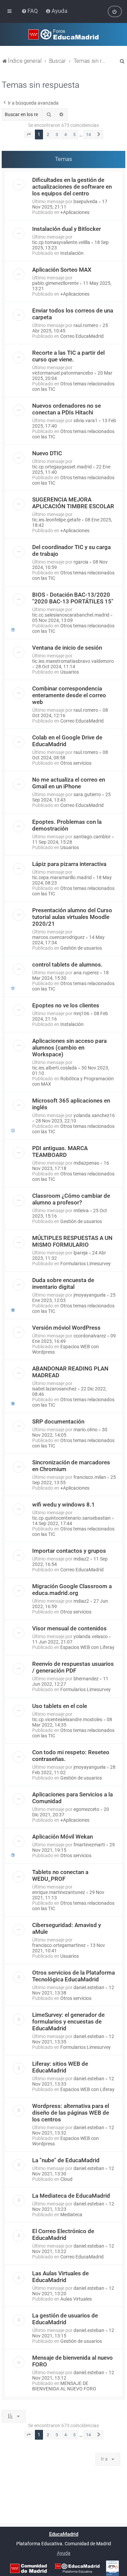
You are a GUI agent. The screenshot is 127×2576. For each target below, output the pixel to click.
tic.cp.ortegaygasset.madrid (62, 467)
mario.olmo (86, 1430)
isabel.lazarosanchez (54, 1389)
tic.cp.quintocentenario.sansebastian (71, 1518)
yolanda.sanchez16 (94, 1115)
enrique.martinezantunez (59, 1892)
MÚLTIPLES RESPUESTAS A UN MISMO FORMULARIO (72, 1241)
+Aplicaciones (75, 212)
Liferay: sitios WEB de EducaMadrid (60, 2067)
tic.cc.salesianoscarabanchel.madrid (71, 615)
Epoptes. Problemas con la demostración (67, 825)
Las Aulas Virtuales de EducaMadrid (60, 2277)
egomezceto (86, 1809)
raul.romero (86, 325)
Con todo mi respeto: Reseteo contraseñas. (71, 1756)
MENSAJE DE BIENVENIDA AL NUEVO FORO (64, 2386)
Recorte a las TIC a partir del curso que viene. (68, 356)
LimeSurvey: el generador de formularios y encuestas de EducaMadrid (68, 2022)
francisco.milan (90, 1477)
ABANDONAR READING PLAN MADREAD (70, 1372)
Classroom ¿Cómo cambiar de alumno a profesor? (71, 1199)
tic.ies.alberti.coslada (55, 1068)
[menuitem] (30, 11)
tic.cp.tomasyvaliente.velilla (61, 242)
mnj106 (81, 1013)
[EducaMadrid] (77, 2568)
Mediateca (71, 2215)
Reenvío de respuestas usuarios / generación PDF (73, 1667)
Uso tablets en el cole (60, 1706)
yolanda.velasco (91, 1636)
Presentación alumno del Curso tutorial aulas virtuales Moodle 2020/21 (72, 917)
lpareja (81, 1253)
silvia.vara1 (86, 421)
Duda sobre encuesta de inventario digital (63, 1283)
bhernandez (86, 1679)
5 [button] (74, 134)
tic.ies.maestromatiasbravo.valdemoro (73, 661)
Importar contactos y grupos (69, 1551)
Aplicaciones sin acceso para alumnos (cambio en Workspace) (69, 1048)
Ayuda (64, 2553)
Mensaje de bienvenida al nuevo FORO (72, 2361)
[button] (29, 135)
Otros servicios (76, 763)
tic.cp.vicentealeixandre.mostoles (67, 1719)
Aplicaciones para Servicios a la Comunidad (72, 1798)
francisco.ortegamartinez (59, 1945)
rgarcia (81, 562)
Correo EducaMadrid (82, 336)
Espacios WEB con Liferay (87, 1647)
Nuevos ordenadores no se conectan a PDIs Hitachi (67, 409)
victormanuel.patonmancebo (63, 373)
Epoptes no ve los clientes (66, 1005)
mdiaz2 (81, 1559)
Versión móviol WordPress (66, 1328)
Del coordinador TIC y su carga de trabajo (71, 550)
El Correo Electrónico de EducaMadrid (63, 2234)
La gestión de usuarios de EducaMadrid (65, 2319)
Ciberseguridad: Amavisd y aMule (67, 1928)
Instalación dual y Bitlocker (67, 229)
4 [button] (66, 134)
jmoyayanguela (90, 1295)
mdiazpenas (86, 1163)
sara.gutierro (87, 794)
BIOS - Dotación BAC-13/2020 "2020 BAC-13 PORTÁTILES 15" (73, 598)
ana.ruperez (86, 973)
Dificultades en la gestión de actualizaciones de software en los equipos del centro (72, 187)
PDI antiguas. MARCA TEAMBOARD (60, 1151)
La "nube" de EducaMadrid (66, 2160)
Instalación (72, 253)
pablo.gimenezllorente (55, 283)
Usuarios (70, 672)
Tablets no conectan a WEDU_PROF (60, 1875)
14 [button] (88, 134)
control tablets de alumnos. (67, 965)
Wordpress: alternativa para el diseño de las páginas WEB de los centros (71, 2113)
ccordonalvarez (90, 1336)
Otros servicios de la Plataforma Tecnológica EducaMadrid (73, 1976)
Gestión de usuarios (81, 948)
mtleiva (81, 1211)
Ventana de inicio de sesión (67, 648)
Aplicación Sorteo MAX (62, 270)
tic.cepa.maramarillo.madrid (62, 877)
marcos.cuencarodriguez (58, 937)
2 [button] (48, 134)
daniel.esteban (89, 1987)
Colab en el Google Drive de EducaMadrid (67, 741)
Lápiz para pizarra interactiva (69, 864)
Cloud (66, 2179)
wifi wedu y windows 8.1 (63, 1504)
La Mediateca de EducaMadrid (71, 2196)
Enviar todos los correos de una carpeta (73, 314)
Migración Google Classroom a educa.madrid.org (72, 1590)
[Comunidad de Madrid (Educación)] (28, 2568)
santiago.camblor (92, 837)
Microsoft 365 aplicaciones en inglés (71, 1104)
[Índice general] (63, 34)
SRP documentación (58, 1421)
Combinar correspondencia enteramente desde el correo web (69, 695)
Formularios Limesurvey (86, 1264)
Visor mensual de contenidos (69, 1628)
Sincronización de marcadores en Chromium (71, 1466)
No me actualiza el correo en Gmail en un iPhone (69, 783)
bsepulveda (86, 201)
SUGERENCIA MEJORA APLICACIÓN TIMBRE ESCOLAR (73, 503)
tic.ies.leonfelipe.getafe (56, 520)
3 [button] (57, 134)
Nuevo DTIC (47, 453)
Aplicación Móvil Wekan (62, 1837)
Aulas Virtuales (76, 2299)
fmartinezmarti (89, 1845)
